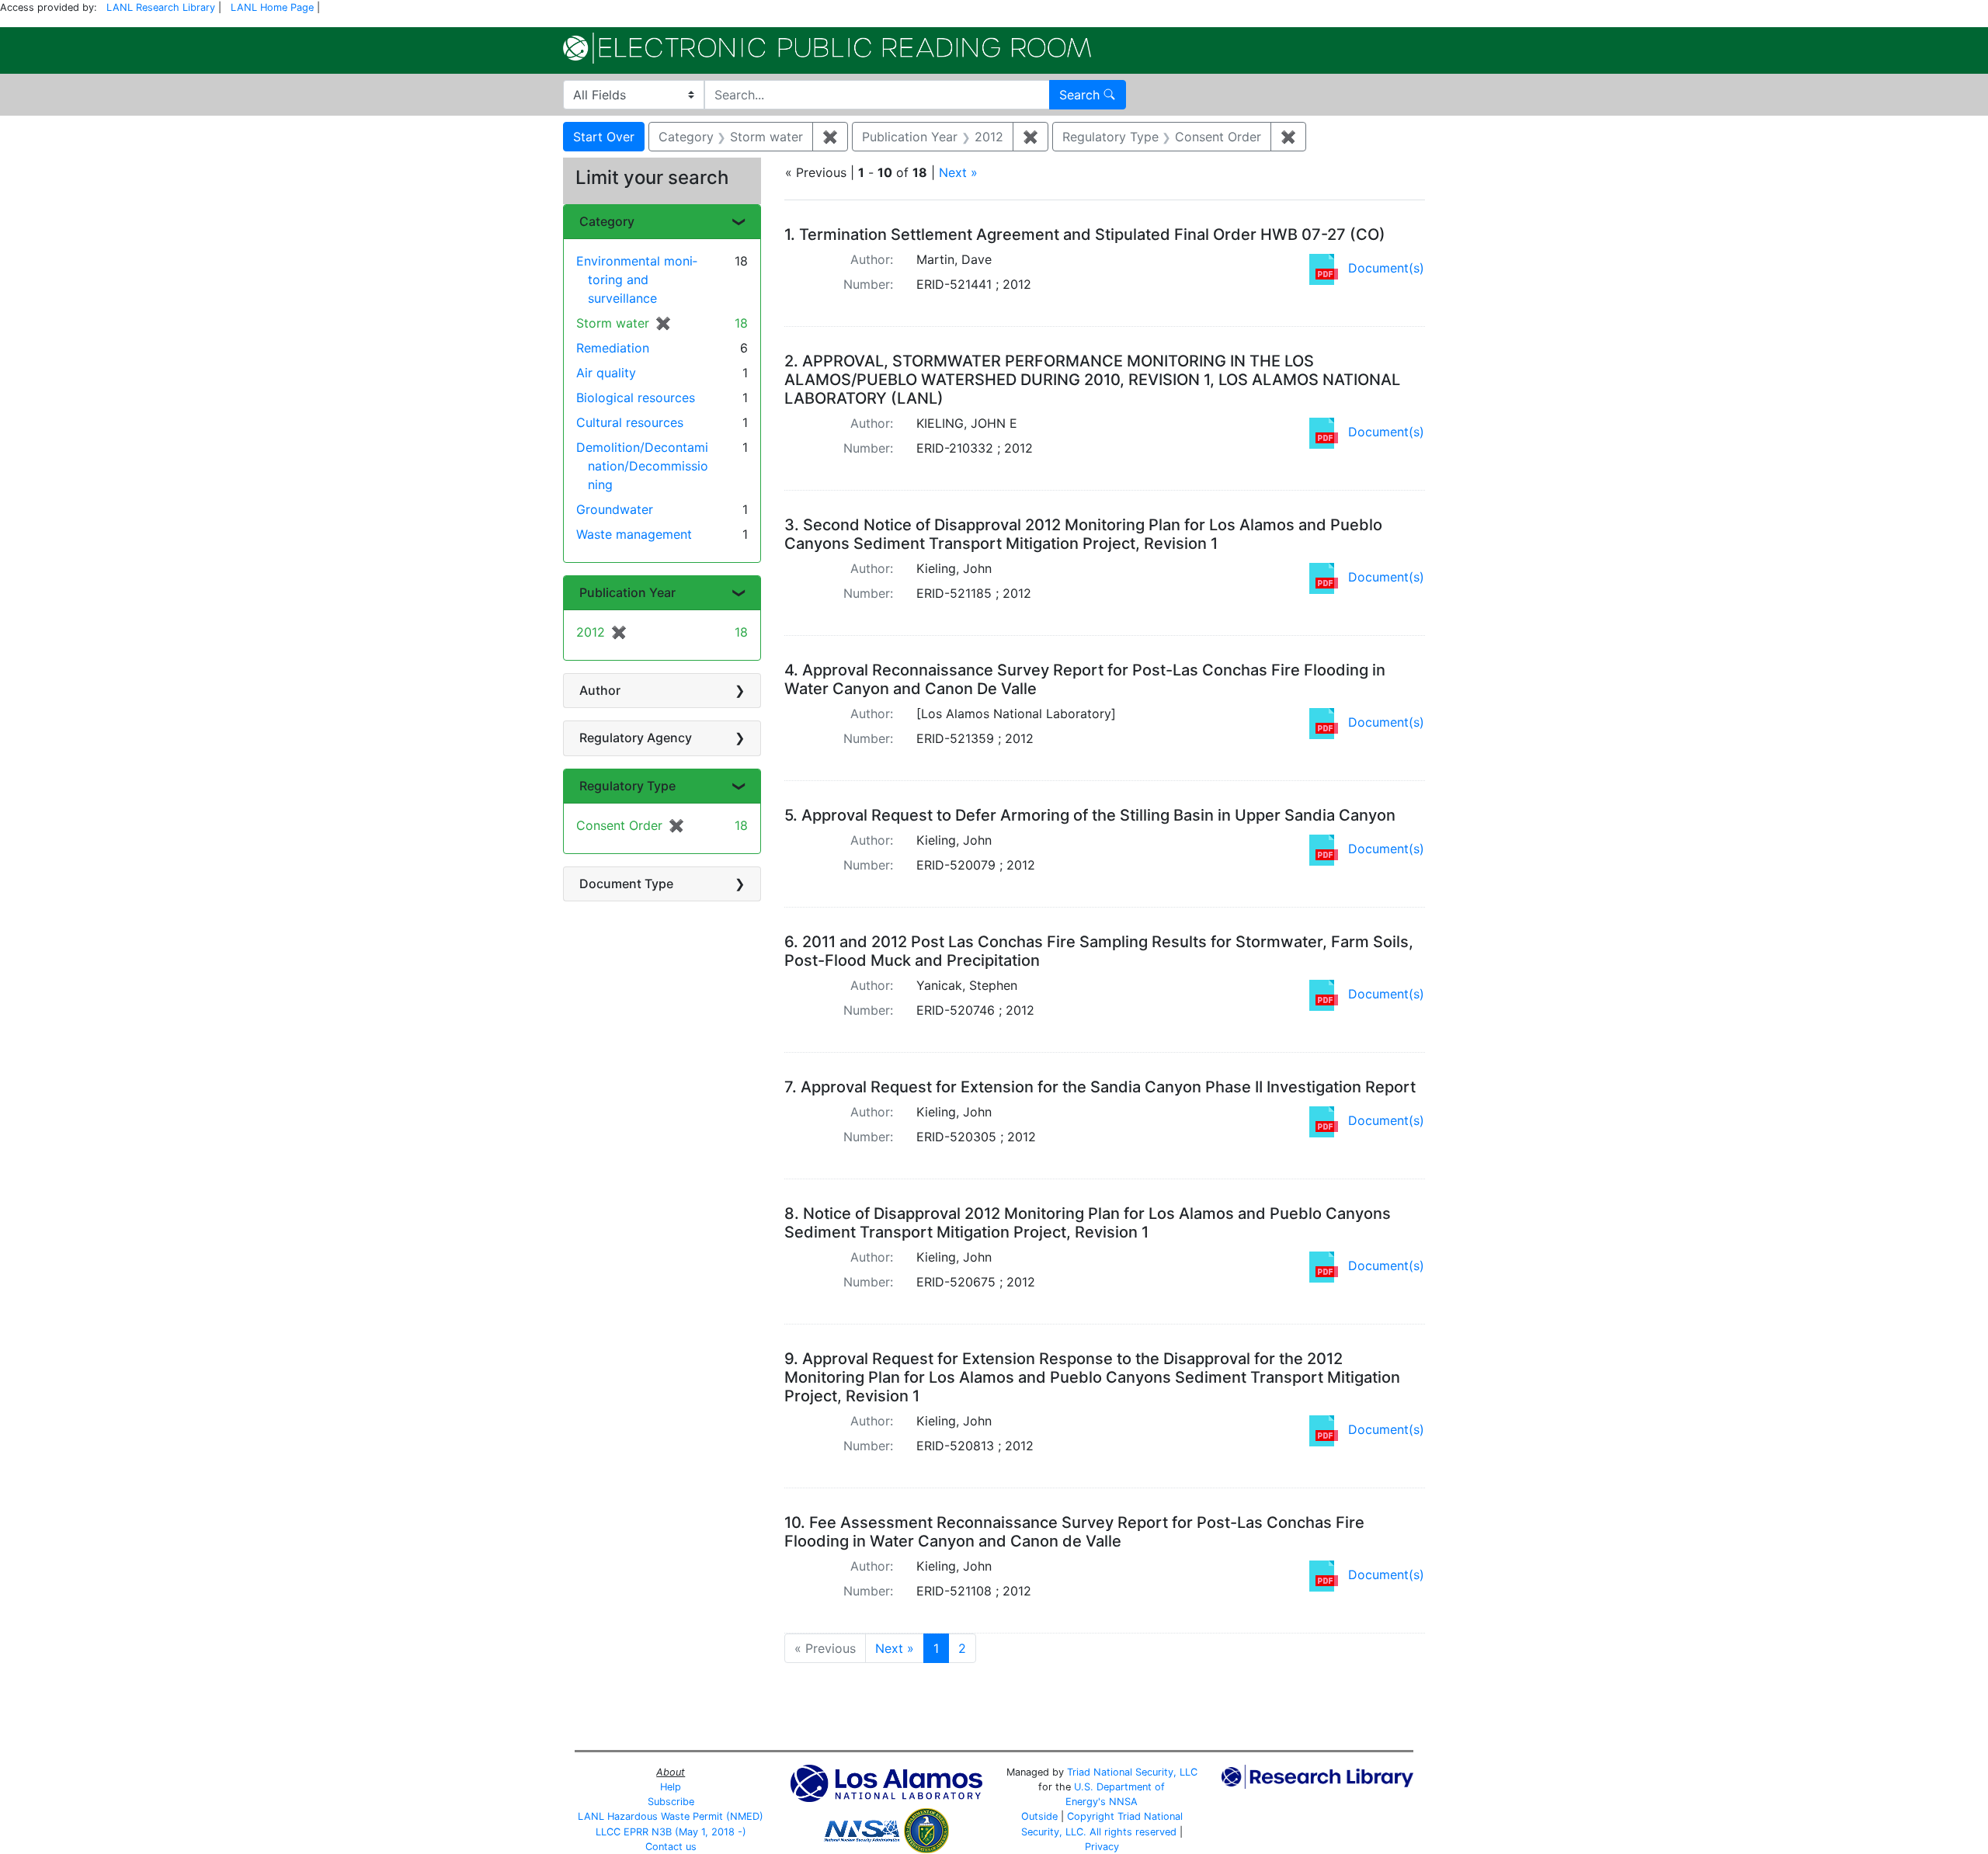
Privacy (1102, 1847)
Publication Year (627, 592)
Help (671, 1787)
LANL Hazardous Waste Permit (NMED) (671, 1816)
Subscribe (671, 1802)
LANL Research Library (161, 7)
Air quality (606, 373)
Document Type (626, 884)
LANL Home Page (272, 7)
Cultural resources (630, 422)
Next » (958, 172)
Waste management (634, 534)
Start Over (604, 137)
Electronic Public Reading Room (827, 48)
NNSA (1123, 1802)
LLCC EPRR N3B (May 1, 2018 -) (671, 1832)
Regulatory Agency (636, 738)
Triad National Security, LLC (1132, 1772)
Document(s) (1386, 268)
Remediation (613, 348)
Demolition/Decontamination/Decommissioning (642, 466)
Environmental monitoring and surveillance (637, 279)
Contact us (671, 1847)
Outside (1039, 1816)
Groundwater (615, 509)
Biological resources (636, 398)
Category (607, 221)
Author (600, 690)
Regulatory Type (627, 786)
